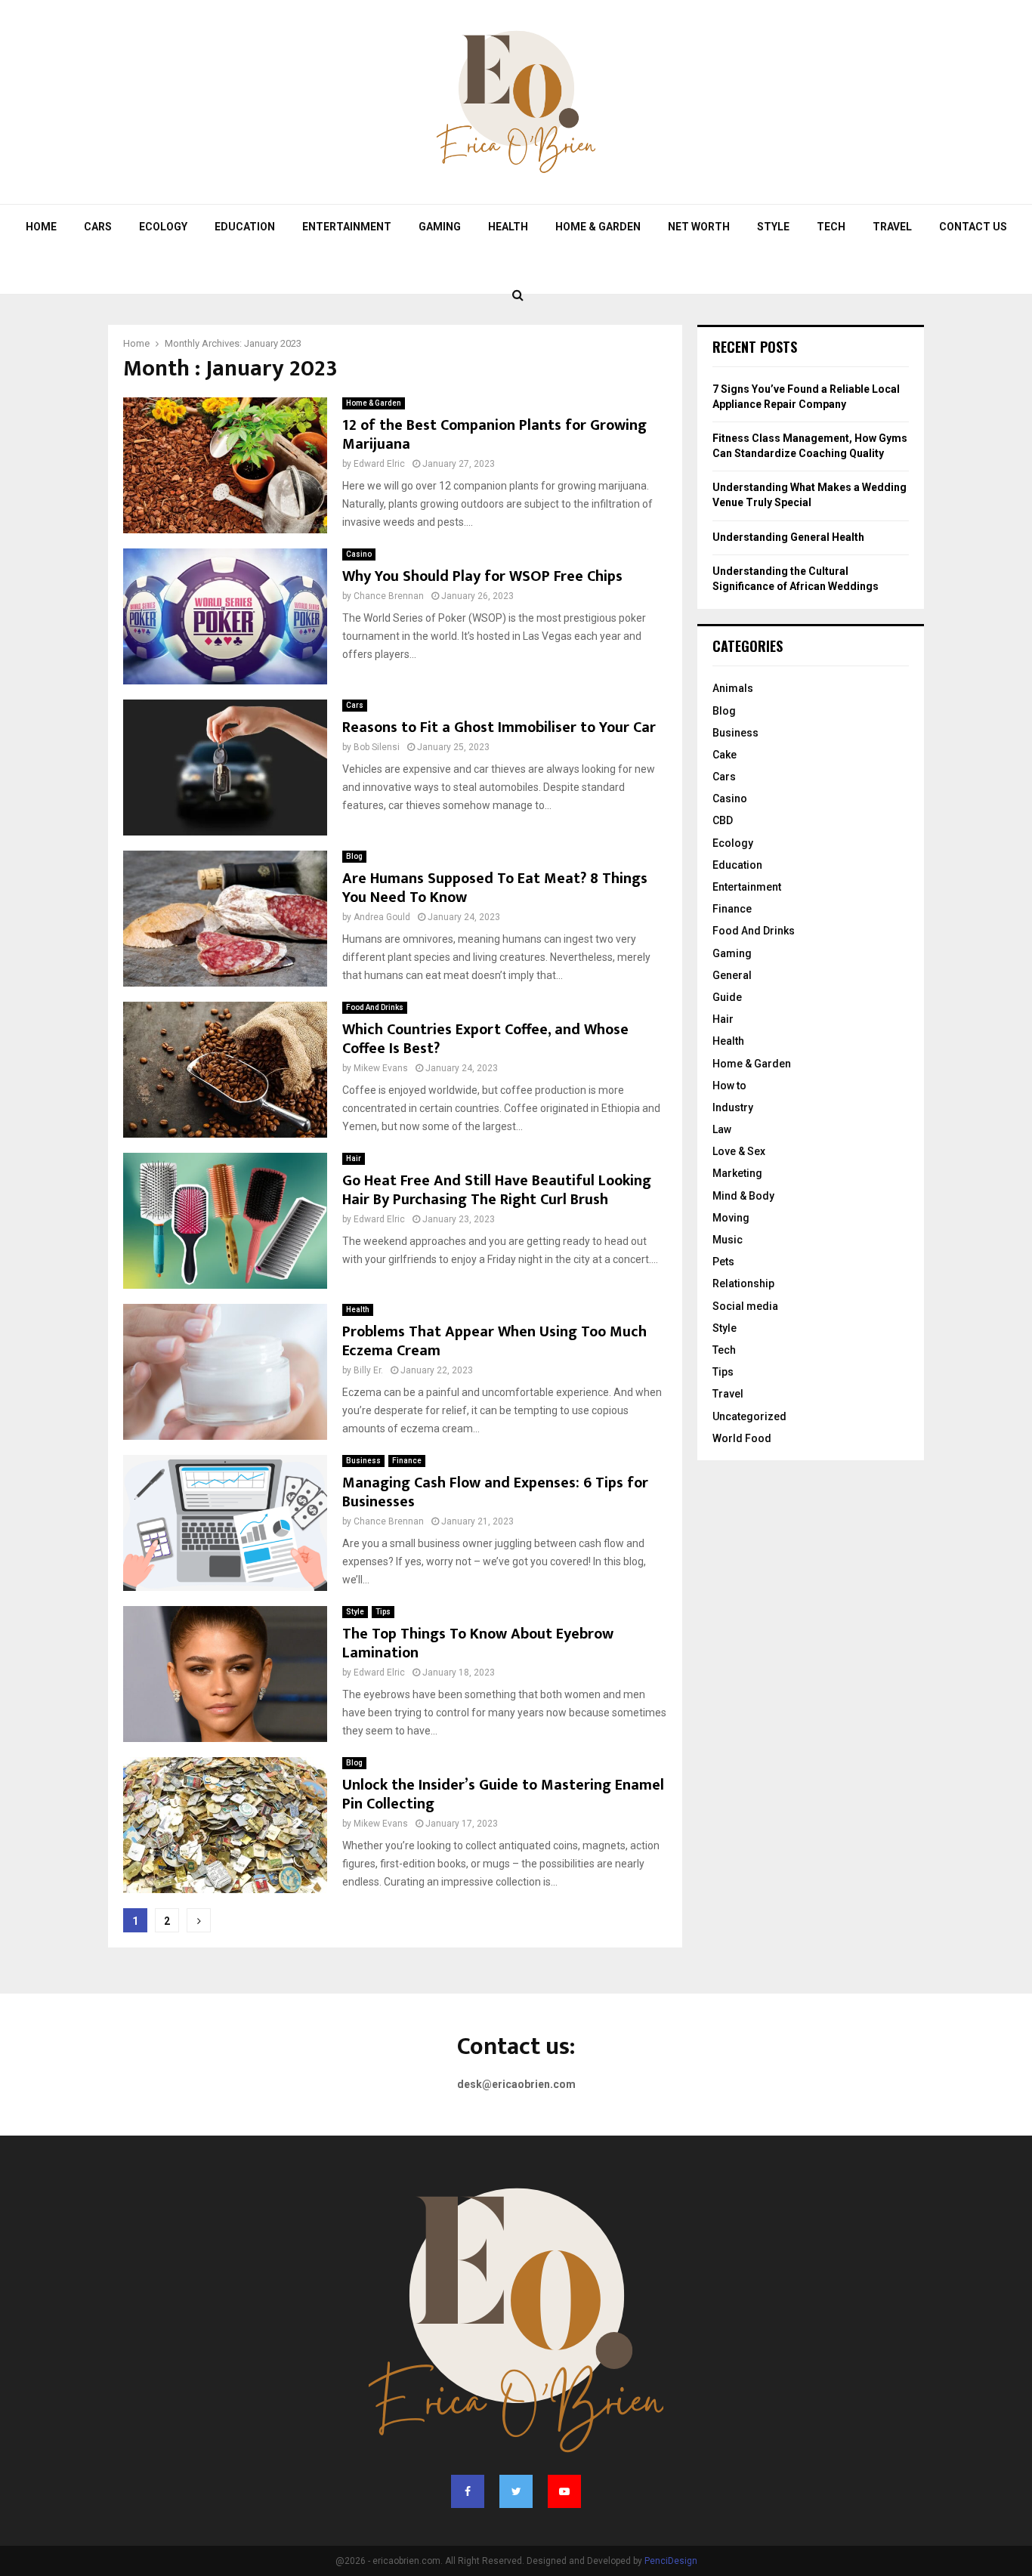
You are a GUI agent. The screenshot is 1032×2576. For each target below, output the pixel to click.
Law (722, 1129)
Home (41, 227)
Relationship (743, 1283)
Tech (831, 227)
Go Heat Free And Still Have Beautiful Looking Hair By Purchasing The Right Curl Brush (497, 1190)
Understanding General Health (788, 537)
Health (508, 227)
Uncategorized (749, 1416)
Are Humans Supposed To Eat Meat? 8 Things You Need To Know (495, 888)
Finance (407, 1461)
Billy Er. (368, 1370)
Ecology (163, 227)
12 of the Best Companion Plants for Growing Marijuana (494, 435)
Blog (354, 856)
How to (729, 1086)
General (732, 975)
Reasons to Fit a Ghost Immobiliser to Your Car (499, 727)
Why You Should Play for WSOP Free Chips (482, 576)
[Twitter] (516, 2491)
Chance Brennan (389, 596)
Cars (98, 227)
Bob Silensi (377, 747)
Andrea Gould (382, 917)
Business (363, 1461)
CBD (723, 820)
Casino (359, 554)
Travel (892, 227)
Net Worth (699, 227)
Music (728, 1240)
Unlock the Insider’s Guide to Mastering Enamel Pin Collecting (503, 1795)
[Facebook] (468, 2491)
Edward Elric (379, 464)
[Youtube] (564, 2491)
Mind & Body (743, 1196)
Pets (723, 1262)
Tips (383, 1612)
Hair (354, 1158)
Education (245, 227)
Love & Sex (739, 1151)
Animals (733, 688)
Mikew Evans (381, 1068)
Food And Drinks (375, 1007)
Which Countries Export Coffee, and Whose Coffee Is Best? (485, 1039)
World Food (742, 1438)
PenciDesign (671, 2561)
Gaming (440, 227)
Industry (733, 1107)
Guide (727, 997)
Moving (731, 1218)
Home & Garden (598, 227)
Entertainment (347, 227)
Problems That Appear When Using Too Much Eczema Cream (494, 1341)
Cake (725, 755)
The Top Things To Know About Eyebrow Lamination (478, 1643)
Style (773, 227)
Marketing (737, 1173)
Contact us (973, 227)
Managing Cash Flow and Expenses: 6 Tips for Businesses (495, 1492)
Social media (745, 1306)
